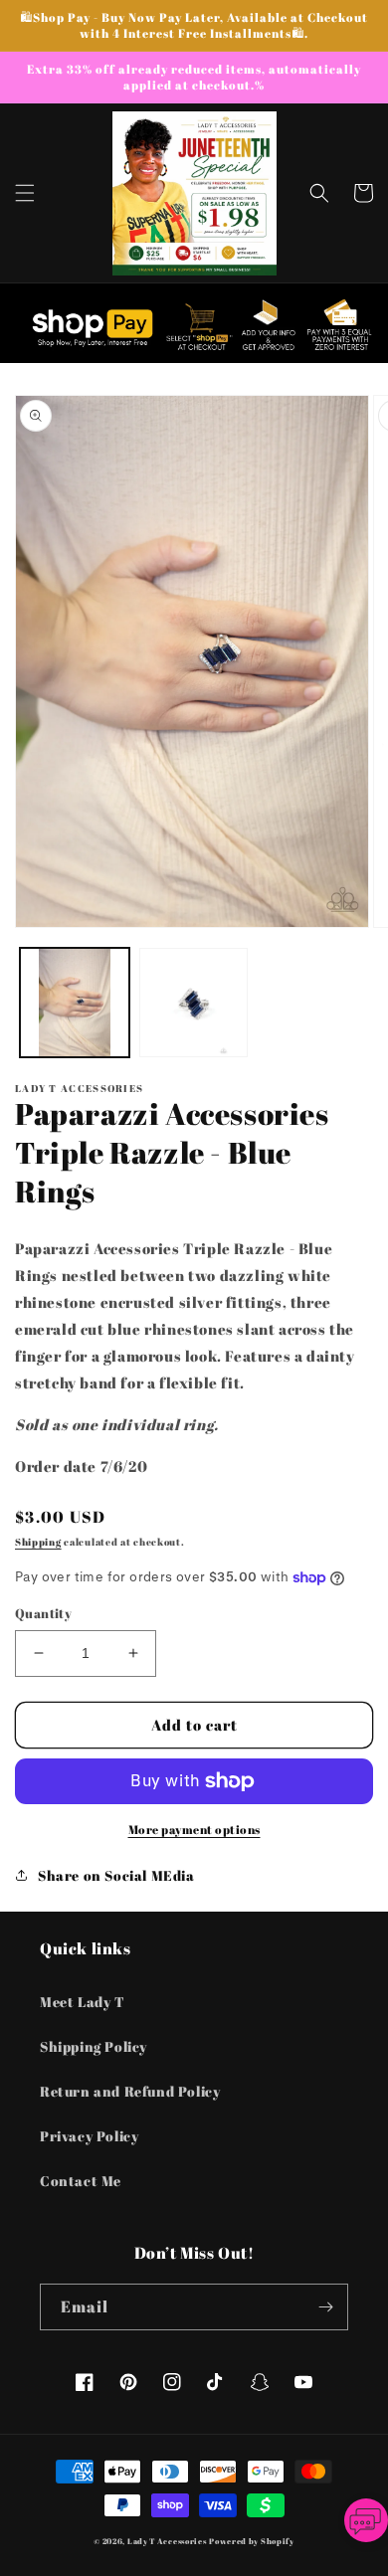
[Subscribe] (325, 2307)
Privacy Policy (89, 2136)
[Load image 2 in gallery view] (194, 1003)
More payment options (194, 1829)
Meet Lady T (83, 2002)
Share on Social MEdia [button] (116, 1875)
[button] (25, 193)
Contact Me (81, 2181)
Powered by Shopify (252, 2541)
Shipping (38, 1542)
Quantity (43, 1613)
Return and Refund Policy (130, 2091)
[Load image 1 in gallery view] (75, 1003)
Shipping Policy (94, 2046)
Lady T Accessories (167, 2541)
